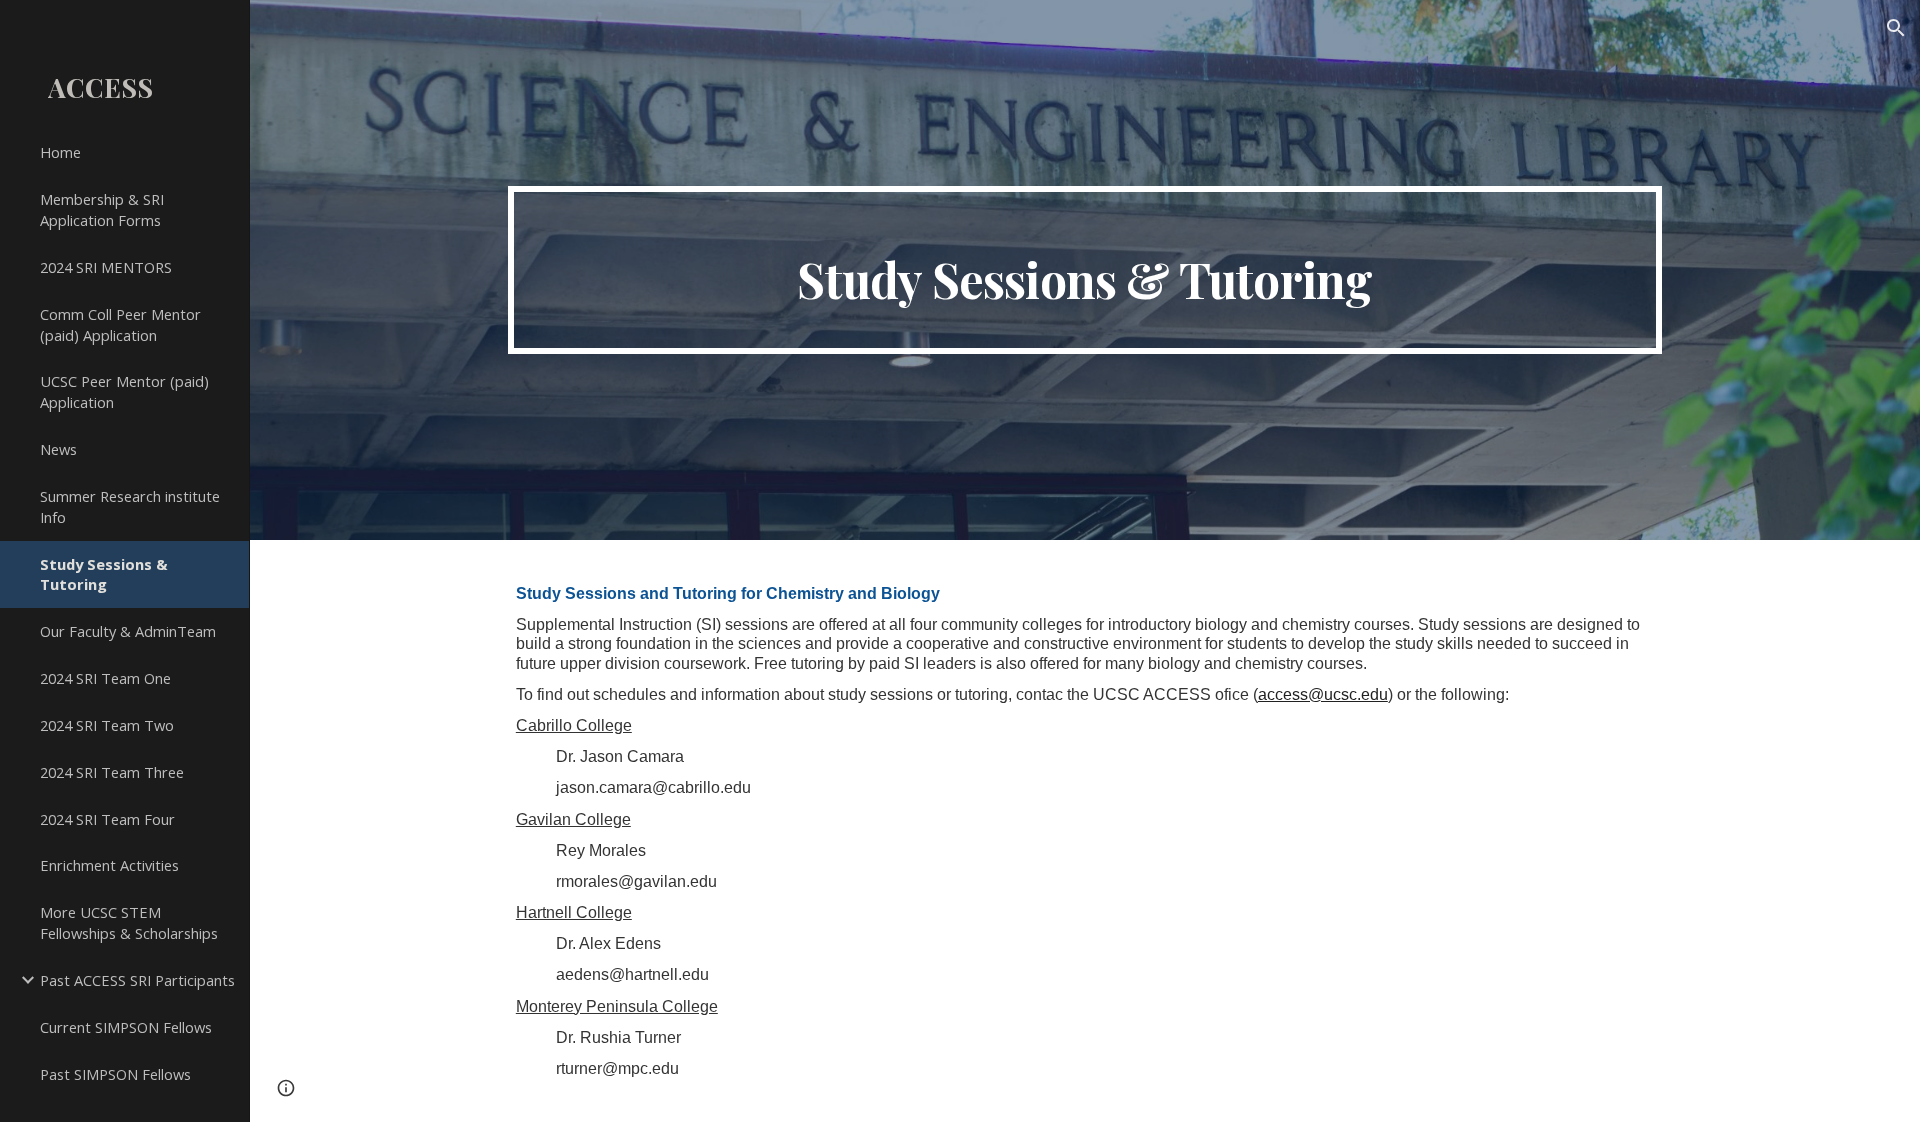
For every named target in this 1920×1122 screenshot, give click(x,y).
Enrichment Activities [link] (109, 865)
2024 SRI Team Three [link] (112, 772)
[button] (1896, 28)
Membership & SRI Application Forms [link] (102, 209)
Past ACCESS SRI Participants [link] (137, 980)
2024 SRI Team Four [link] (107, 819)
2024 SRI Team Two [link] (107, 725)
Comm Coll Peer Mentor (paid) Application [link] (120, 324)
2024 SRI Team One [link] (105, 678)
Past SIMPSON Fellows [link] (115, 1074)
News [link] (58, 449)
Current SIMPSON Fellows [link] (126, 1027)
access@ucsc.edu (1323, 694)
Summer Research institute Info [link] (130, 506)
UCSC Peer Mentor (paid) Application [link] (124, 391)
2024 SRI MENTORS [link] (106, 267)
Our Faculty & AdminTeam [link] (128, 631)
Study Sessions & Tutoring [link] (104, 574)
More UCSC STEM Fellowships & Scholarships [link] (129, 922)
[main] (1085, 270)
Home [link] (60, 152)
